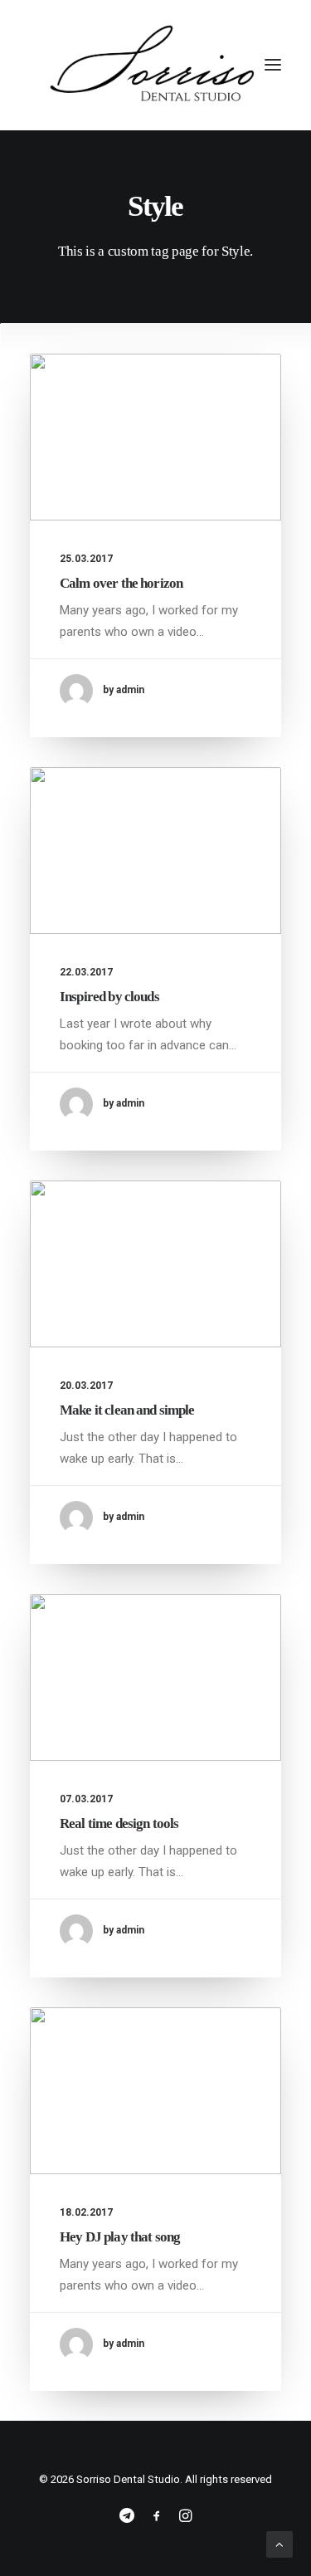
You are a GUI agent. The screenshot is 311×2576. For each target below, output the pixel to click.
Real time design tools (119, 1823)
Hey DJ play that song (120, 2237)
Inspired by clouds (109, 997)
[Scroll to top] (279, 2544)
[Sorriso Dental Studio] (155, 65)
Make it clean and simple (127, 1410)
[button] (273, 65)
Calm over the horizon (121, 583)
